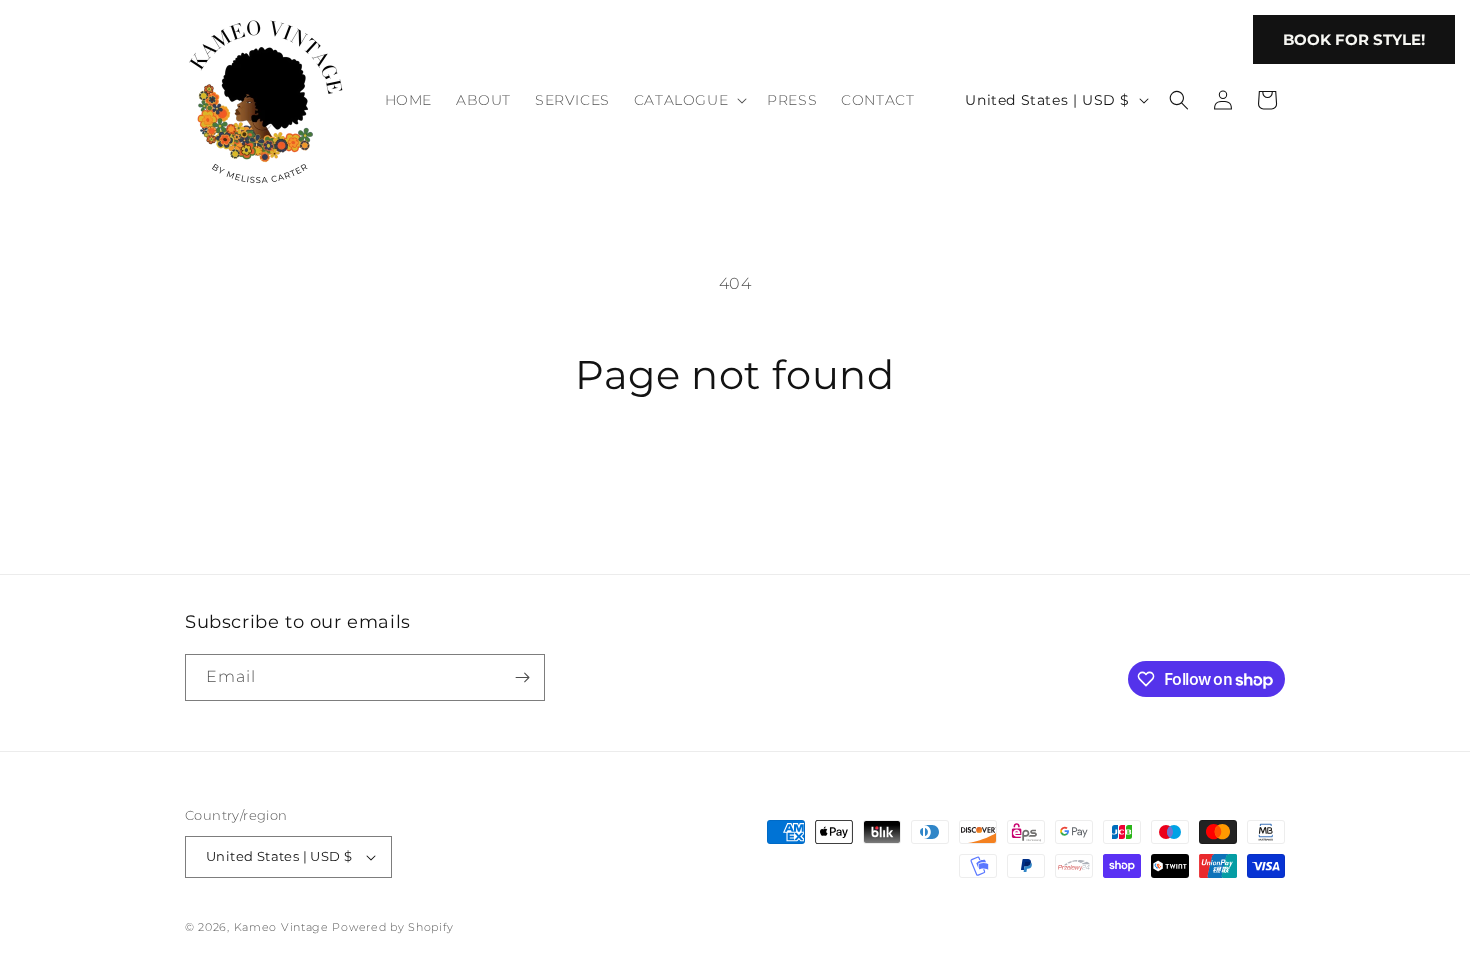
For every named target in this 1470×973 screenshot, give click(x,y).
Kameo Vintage (281, 927)
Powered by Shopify (393, 927)
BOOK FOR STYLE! (1354, 39)
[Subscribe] (522, 677)
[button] (688, 100)
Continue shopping (735, 476)
